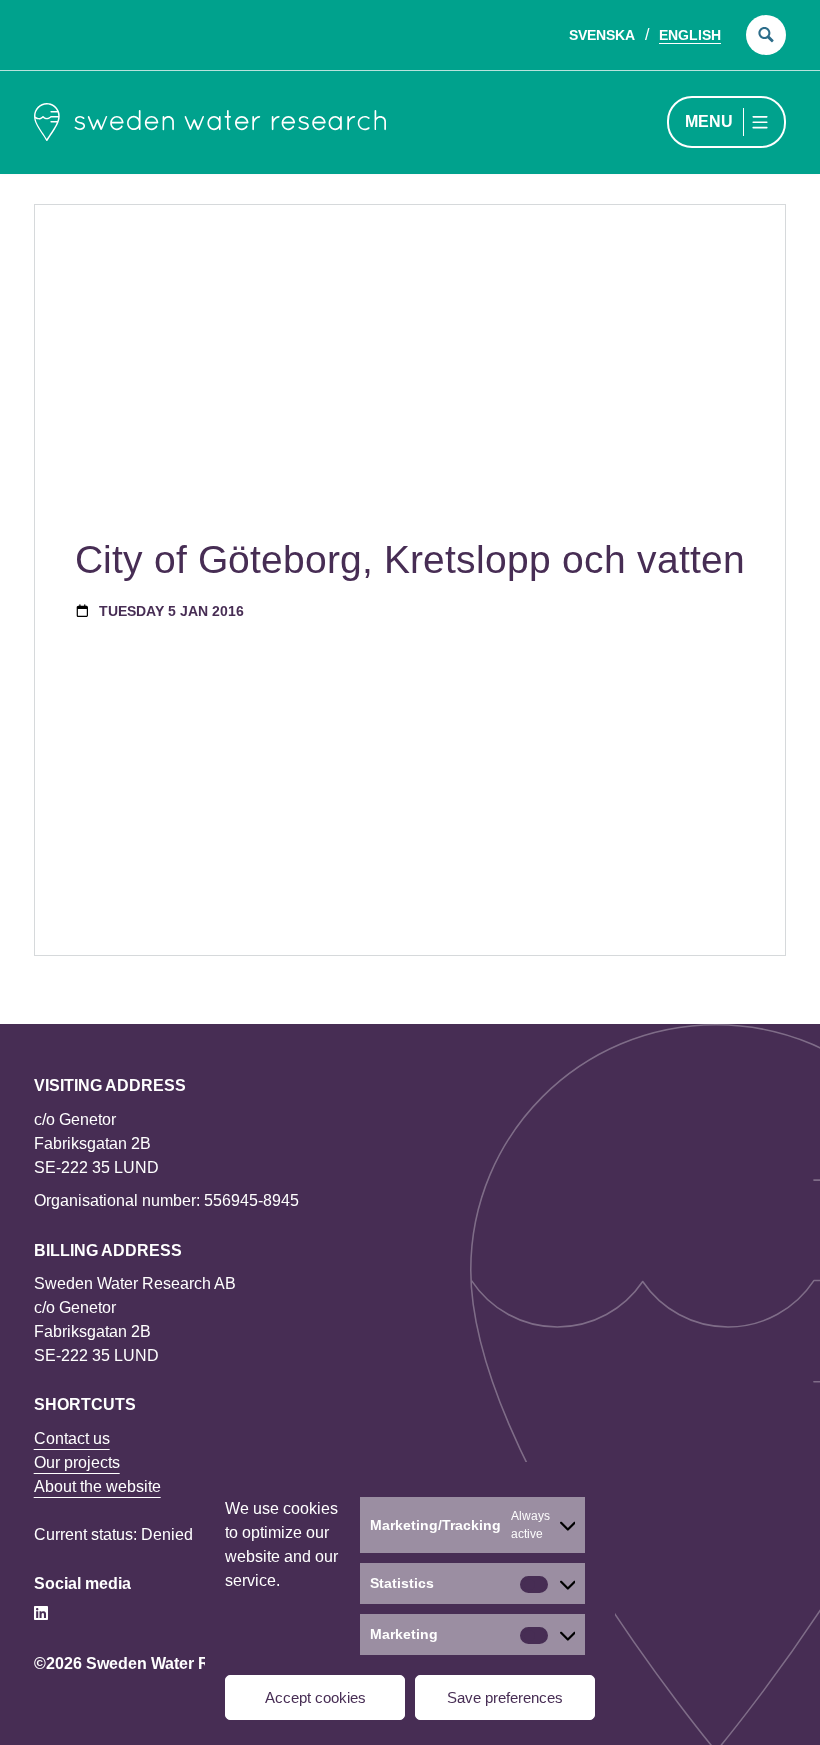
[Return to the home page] (210, 122)
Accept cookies (315, 1697)
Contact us (72, 1438)
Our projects (77, 1462)
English (690, 35)
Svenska (602, 35)
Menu (709, 121)
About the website (97, 1486)
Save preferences (505, 1697)
